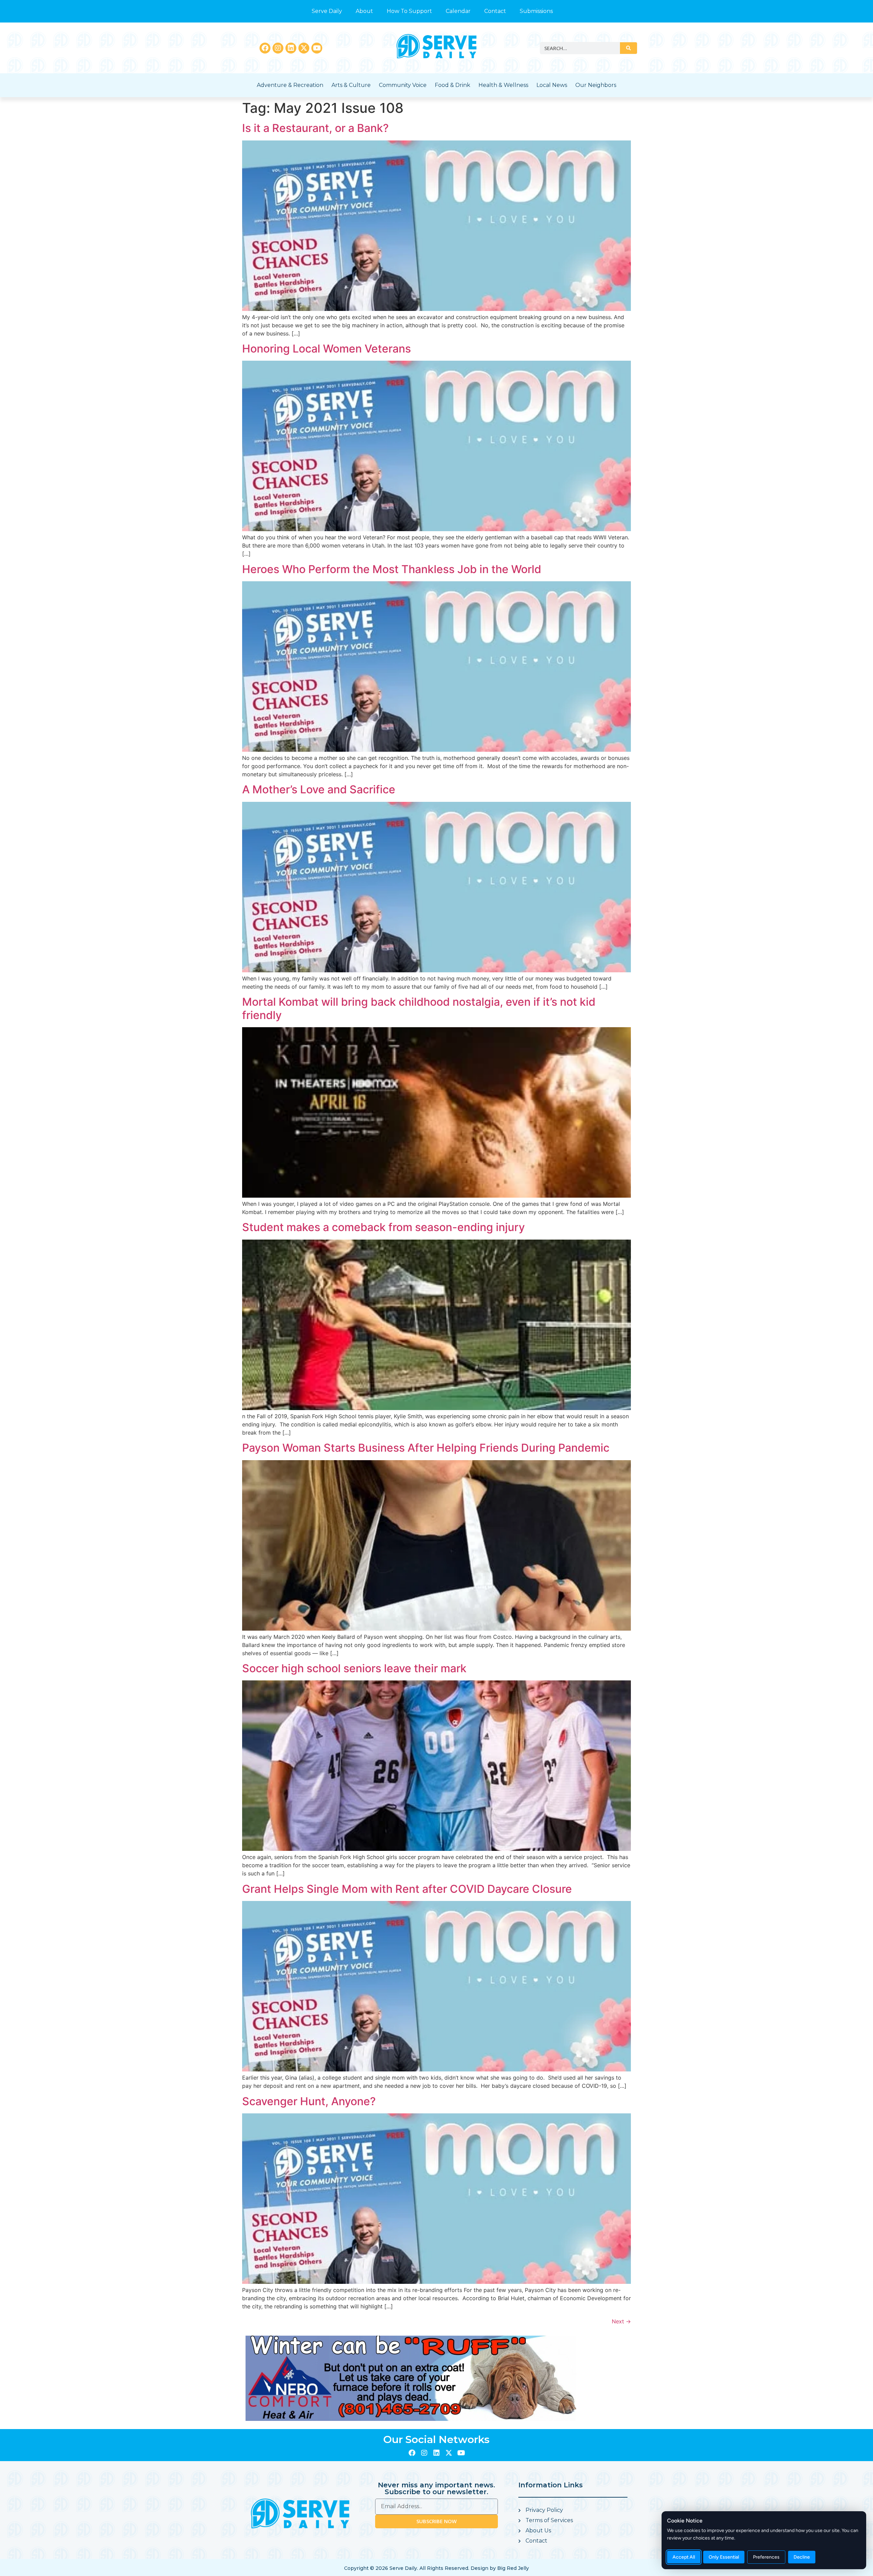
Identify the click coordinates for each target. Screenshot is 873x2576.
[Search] (628, 48)
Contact (495, 11)
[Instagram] (278, 48)
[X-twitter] (304, 48)
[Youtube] (317, 48)
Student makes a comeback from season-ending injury (383, 1227)
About (364, 11)
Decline (802, 2557)
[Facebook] (265, 48)
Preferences (766, 2557)
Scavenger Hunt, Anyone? (309, 2101)
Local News (552, 85)
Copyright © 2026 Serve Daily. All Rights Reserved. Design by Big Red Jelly (436, 2568)
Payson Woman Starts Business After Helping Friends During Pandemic (426, 1448)
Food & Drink (453, 85)
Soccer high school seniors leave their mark (354, 1668)
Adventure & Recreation (290, 85)
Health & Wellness (503, 85)
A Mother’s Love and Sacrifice (319, 789)
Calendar (458, 11)
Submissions (536, 11)
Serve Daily (327, 11)
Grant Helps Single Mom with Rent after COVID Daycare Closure (407, 1889)
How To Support (409, 11)
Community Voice (403, 85)
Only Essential (724, 2557)
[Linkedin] (291, 48)
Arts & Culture (351, 85)
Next (621, 2321)
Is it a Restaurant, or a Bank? (315, 128)
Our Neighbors (596, 85)
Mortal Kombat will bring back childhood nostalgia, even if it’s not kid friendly (419, 1008)
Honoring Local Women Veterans (327, 349)
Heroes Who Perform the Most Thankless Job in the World (392, 569)
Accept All (684, 2557)
